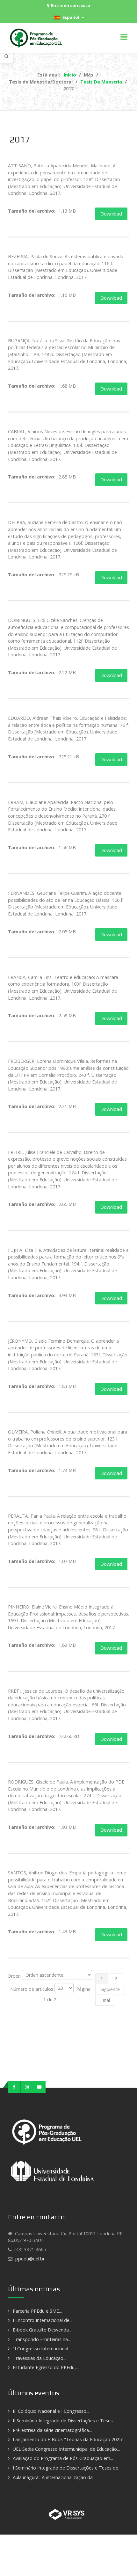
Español (70, 17)
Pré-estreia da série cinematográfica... (52, 2430)
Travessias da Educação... (40, 2358)
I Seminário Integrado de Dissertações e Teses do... (67, 2468)
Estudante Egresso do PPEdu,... (46, 2367)
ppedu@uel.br (30, 2259)
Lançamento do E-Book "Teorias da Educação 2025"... (70, 2439)
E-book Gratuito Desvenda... (42, 2330)
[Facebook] (14, 2087)
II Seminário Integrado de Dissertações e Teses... (64, 2421)
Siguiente (110, 1989)
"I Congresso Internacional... (42, 2349)
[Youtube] (39, 2087)
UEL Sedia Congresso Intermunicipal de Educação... (66, 2449)
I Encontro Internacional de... (43, 2320)
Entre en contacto (71, 5)
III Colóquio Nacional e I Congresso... (51, 2411)
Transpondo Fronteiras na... (42, 2339)
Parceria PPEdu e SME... (37, 2311)
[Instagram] (27, 2087)
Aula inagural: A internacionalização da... (54, 2477)
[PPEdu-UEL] (37, 38)
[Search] (7, 56)
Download (111, 214)
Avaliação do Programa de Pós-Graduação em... (63, 2458)
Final (105, 2000)
